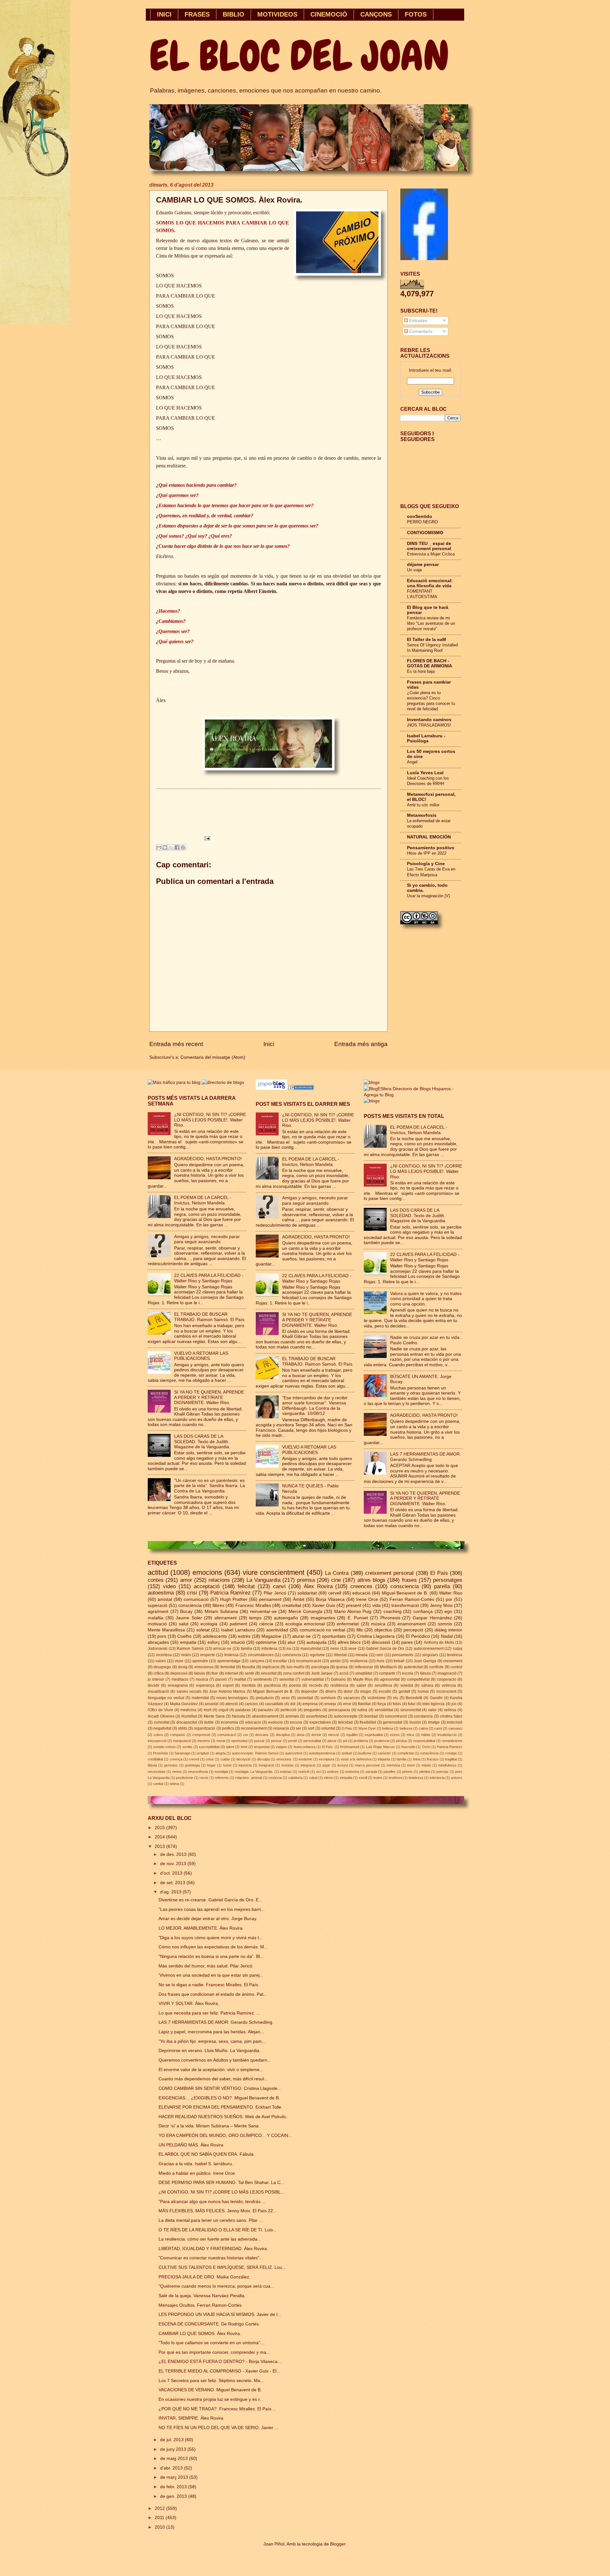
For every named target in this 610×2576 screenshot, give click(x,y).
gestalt (404, 1691)
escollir (385, 1691)
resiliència (339, 1685)
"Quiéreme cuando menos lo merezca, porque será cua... (216, 2286)
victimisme (377, 1698)
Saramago (182, 1753)
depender (309, 1691)
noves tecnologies (232, 1698)
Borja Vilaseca (330, 1599)
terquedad (262, 1747)
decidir (154, 1685)
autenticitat (413, 1667)
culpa (457, 1649)
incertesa (164, 1655)
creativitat (291, 1605)
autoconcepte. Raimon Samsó (255, 1753)
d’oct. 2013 (172, 1873)
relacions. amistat (249, 1778)
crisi (192, 1593)
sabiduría (295, 1778)
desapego (162, 1667)
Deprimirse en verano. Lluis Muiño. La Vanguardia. (210, 2051)
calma (423, 1728)
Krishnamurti (350, 1747)
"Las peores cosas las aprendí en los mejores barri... (212, 1909)
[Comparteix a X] (171, 847)
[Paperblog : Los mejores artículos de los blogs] (272, 1088)
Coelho (184, 1636)
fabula (200, 1673)
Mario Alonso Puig (353, 1612)
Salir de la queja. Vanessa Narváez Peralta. (202, 2296)
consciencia (405, 1586)
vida (376, 1605)
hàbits (426, 1735)
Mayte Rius (363, 1679)
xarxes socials (189, 1691)
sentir (249, 1673)
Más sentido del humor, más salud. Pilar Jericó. (206, 1966)
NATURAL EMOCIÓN (429, 837)
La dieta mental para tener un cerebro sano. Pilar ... (211, 2220)
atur (291, 1642)
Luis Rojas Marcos (380, 1747)
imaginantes (323, 1618)
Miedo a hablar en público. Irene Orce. (197, 2173)
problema (361, 1741)
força (382, 1704)
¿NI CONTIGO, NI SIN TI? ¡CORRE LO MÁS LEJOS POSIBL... (222, 2192)
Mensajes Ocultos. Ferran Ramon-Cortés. (201, 2305)
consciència (190, 1605)
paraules (266, 1710)
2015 (160, 1828)
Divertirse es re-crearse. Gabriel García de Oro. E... (210, 1900)
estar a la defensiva (356, 1759)
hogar (211, 1765)
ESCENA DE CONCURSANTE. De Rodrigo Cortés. (209, 2324)
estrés (244, 1636)
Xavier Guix (324, 1605)
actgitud (203, 1753)
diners (331, 1691)
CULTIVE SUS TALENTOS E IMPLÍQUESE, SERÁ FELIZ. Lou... (222, 2267)
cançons (257, 1661)
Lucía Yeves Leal (425, 773)
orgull (224, 1710)
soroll (363, 1778)
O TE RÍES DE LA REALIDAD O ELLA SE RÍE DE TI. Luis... (218, 2230)
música (378, 1624)
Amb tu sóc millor (423, 805)
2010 (160, 2527)
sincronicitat (411, 1710)
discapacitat (187, 1722)
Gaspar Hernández (432, 1618)
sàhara (427, 1685)
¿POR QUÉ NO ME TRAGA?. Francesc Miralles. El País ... (217, 2409)
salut (184, 1624)
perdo (335, 1661)
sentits (187, 1747)
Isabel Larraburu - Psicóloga (426, 738)
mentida (249, 1685)
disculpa (263, 1759)
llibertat (340, 1655)
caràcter (384, 1753)
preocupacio (339, 1710)
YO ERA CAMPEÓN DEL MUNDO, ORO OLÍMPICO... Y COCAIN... (225, 2135)
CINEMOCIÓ (329, 14)
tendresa (455, 1655)
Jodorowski (158, 1649)
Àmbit (299, 1599)
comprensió (201, 1735)
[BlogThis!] (165, 847)
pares (407, 1642)
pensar (276, 1741)
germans (171, 1765)
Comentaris (420, 331)
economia (229, 1722)
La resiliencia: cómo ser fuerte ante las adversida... (210, 2239)
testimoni (395, 1778)
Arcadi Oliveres (161, 1716)
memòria (393, 1765)
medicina (188, 1710)
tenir (244, 1747)
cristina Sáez (451, 1716)
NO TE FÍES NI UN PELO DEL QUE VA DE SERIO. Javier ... (218, 2428)
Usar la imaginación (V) (428, 896)
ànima (174, 1784)
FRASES (197, 14)
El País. (328, 1747)
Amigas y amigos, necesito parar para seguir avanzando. (207, 1239)
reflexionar (364, 1667)
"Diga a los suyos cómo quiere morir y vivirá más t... (211, 1938)
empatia (188, 1642)
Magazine (271, 1636)
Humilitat (189, 1716)
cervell (335, 1593)
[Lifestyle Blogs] (301, 1088)
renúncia (275, 1778)
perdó (293, 1741)
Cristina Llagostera (376, 1636)
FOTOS (416, 14)
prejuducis (265, 1698)
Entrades (418, 321)
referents (222, 1778)
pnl (345, 1741)
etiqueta (384, 1759)
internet (231, 1673)
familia (247, 1649)
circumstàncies (261, 1655)
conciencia (292, 1655)
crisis (210, 1759)
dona (301, 1735)
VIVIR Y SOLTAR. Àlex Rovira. (189, 2004)
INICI (164, 14)
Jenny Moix (441, 1605)
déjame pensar (423, 565)
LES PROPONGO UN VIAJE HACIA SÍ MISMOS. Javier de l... (220, 2314)
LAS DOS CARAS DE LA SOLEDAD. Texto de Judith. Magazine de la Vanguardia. (202, 1442)
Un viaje (414, 570)
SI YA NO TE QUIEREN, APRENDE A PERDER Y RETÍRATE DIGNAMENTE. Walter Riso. (209, 1397)
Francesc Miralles (253, 1605)
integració (308, 1765)
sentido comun (164, 1747)
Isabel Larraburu (238, 1630)
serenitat (287, 1679)
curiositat (162, 1722)
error (347, 1704)
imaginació (447, 1673)
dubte (209, 1722)
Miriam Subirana (221, 1612)
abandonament (265, 1716)
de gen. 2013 (174, 2496)
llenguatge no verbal (166, 1698)
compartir (387, 1673)
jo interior (156, 1679)
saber (361, 1685)
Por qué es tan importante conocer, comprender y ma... (214, 2352)
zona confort (294, 1673)
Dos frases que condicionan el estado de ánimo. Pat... (213, 1994)
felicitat (246, 1586)
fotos (397, 1704)
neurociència (198, 1772)
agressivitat (390, 1679)
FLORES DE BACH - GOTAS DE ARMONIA (430, 663)
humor (423, 1691)
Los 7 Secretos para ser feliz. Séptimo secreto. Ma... (211, 2381)
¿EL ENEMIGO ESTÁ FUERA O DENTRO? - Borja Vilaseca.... (220, 2362)
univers (457, 1778)
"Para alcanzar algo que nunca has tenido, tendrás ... (212, 2202)
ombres (333, 1772)
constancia (423, 1716)
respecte (208, 1655)
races (204, 1778)
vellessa (449, 1685)
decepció (243, 1759)
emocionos (204, 1667)
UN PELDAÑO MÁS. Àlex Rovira (191, 2145)
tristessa (231, 1655)
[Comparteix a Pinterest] (183, 847)
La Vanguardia (264, 1580)
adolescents (215, 1636)
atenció (232, 1704)
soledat (407, 1685)
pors (162, 1636)
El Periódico (418, 1636)
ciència (266, 1624)
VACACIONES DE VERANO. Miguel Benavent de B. (210, 2390)
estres (395, 1735)
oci (318, 1772)
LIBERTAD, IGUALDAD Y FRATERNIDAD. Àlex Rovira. (213, 2249)
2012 (160, 2508)
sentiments (263, 1679)
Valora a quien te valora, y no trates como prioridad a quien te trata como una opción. (426, 1299)
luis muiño (295, 1667)
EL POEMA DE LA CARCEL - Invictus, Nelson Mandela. (203, 1200)
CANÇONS (376, 14)
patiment (238, 1624)
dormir (316, 1735)
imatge (434, 1722)
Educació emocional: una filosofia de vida (430, 583)
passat (259, 1741)
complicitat (406, 1753)
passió (221, 1679)
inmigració (266, 1765)
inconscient (446, 1691)
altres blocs (349, 1642)
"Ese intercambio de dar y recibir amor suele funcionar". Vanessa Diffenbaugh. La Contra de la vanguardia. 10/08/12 (315, 1406)
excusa (296, 1722)
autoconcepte (346, 1716)
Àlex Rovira (318, 1586)
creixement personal (389, 1573)
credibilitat (155, 1759)
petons (407, 1772)
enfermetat (348, 1624)
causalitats (274, 1704)
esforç (214, 1642)
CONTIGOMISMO (425, 533)
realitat (240, 1679)
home (227, 1765)
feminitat (228, 1667)
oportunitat (239, 1741)
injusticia (245, 1765)
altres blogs (371, 1580)
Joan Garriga (425, 1661)
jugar (326, 1765)
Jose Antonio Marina (227, 1691)
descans (262, 1735)
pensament (270, 1599)
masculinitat (311, 1649)
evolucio (275, 1722)
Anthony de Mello (439, 1643)
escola (408, 1673)
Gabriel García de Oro (385, 1649)
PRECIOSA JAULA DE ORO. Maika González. (204, 2277)
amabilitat (364, 1673)
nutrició (304, 1772)
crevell (194, 1759)
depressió (179, 1673)
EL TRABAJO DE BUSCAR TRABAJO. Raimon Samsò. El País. (210, 1317)
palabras (243, 1710)
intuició (238, 1642)
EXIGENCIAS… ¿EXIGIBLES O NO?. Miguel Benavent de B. (219, 2098)
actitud (158, 1572)
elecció (334, 1735)
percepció (413, 1630)
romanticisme (452, 1741)
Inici (269, 1044)
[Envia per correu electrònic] (159, 847)
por (449, 1599)
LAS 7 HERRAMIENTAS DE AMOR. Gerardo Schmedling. (426, 1457)
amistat (165, 1599)
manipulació (182, 1741)
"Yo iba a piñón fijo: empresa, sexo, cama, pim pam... (212, 2041)
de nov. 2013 (174, 1864)
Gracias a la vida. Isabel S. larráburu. (196, 2164)
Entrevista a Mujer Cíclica (431, 554)
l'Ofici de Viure (160, 1710)
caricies (251, 1704)
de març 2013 (175, 2477)
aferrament (226, 1618)
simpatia (346, 1778)
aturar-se (302, 1636)
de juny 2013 (174, 2449)
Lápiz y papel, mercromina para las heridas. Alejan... (211, 2032)
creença (176, 1759)
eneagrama (178, 1685)
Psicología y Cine (426, 864)
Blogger (338, 2544)
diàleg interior (448, 1630)
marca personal (367, 1765)
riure (380, 1661)
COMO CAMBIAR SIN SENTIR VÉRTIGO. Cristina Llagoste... (220, 2088)
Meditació (388, 1667)
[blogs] (372, 1101)
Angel (412, 762)
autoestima (161, 1593)
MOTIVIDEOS (277, 14)
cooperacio (447, 1679)
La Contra (337, 1573)
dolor (348, 1691)
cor (246, 1735)
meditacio (180, 1679)
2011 (160, 2518)
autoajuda (317, 1642)
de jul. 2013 (173, 2440)
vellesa (450, 1710)
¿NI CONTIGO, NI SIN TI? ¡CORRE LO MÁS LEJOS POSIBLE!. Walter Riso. (210, 1120)
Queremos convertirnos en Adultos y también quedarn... (215, 2060)
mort (207, 1710)
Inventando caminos (429, 720)
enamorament (412, 1624)
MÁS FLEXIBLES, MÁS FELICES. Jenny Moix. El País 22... (218, 2211)
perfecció (288, 1710)
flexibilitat (368, 1722)
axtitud (347, 1753)
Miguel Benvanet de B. (273, 1691)
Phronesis (390, 1618)
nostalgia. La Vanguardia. (254, 1772)
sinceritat (269, 1673)
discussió (381, 1642)
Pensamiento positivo (431, 848)
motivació (157, 1624)
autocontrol (294, 1753)
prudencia (382, 1741)
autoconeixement (429, 1649)
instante (288, 1765)
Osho (426, 1747)
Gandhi (436, 1698)
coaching (393, 1612)
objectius (383, 1630)
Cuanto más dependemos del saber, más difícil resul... (213, 2079)
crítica (159, 1673)
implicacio (271, 1667)
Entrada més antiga (361, 1044)
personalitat (312, 1741)
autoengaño (286, 1618)
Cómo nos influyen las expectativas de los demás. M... (213, 1947)
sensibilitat (384, 1710)
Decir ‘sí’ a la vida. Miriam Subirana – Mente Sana (209, 2126)
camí (438, 1728)
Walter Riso (451, 1593)
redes (186, 1655)
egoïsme (318, 1655)
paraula (371, 1772)
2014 (160, 1837)
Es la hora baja (421, 671)
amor (186, 1580)
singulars (430, 1655)
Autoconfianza (305, 1747)
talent (230, 1747)
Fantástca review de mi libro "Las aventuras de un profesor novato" (431, 623)
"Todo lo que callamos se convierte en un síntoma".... (212, 2343)
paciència (272, 1685)
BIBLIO (234, 14)
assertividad (316, 1716)
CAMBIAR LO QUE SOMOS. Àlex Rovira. (200, 2334)
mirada (362, 1655)
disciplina (283, 1735)
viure (179, 1661)
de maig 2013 (175, 2459)
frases (409, 1580)
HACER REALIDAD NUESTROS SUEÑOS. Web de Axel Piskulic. (223, 2117)
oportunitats (334, 1636)
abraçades (158, 1642)
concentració (396, 1716)
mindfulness (447, 1765)
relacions (219, 1580)
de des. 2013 (174, 1854)
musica (202, 1679)
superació (158, 1605)
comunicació (196, 1599)
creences (361, 1586)
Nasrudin (408, 1747)
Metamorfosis (422, 815)
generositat (393, 1722)
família (401, 1759)
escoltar (280, 1661)
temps (255, 1618)
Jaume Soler (189, 1618)
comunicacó (227, 1735)
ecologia (209, 1624)
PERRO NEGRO (422, 522)
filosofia (248, 1667)
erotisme (305, 1759)
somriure (328, 1698)
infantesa (269, 1649)
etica (410, 1735)
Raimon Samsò (190, 1649)
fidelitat (364, 1704)
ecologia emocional (305, 1624)
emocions (207, 1572)
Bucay (186, 1612)
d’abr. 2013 (172, 2468)
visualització (158, 1691)
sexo (286, 1698)
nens (335, 1649)
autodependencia (322, 1753)
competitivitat (418, 1679)
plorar (332, 1741)
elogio (366, 1691)
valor (432, 1710)
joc (454, 1704)
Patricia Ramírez (230, 1593)
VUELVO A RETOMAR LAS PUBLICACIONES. (201, 1356)
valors (161, 1661)
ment (411, 1765)
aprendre (200, 1661)
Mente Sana (214, 1716)
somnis (445, 1624)
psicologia (320, 1667)
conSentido (420, 517)
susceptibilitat (209, 1747)
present (354, 1605)
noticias (286, 1772)
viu (396, 1698)
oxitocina (352, 1772)
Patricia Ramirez (450, 1747)
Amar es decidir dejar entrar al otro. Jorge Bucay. (208, 1919)
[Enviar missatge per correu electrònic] (206, 838)
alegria (220, 1753)
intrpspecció (157, 1741)
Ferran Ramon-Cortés (412, 1599)
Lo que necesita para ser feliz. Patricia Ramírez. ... (209, 2013)
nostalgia (221, 1772)
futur (412, 1704)
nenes (177, 1772)
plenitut (425, 1772)
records (316, 1685)
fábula (425, 1673)
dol (293, 1704)
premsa (306, 1580)
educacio (253, 1722)
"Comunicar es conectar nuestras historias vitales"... (211, 2258)
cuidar (225, 1759)
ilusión (415, 1722)
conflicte (436, 1667)
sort (311, 1728)
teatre (378, 1778)
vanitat (158, 1784)
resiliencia (359, 1661)
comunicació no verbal (322, 1630)
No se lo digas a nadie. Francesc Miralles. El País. (209, 1985)
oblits (183, 1728)
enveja (330, 1704)
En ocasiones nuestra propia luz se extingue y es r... (211, 2399)
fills (360, 1630)
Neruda (238, 1716)
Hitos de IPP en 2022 (427, 853)
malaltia (156, 1618)
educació (361, 1593)
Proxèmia (160, 1753)
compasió (177, 1735)
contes (156, 1580)
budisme (365, 1753)
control (456, 1667)
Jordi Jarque (322, 1673)
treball (399, 1661)
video (169, 1586)
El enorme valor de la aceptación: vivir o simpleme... (211, 2070)
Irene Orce (367, 1599)
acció (344, 1673)
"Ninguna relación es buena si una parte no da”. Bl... (211, 1956)
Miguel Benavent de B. (405, 1593)
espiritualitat (374, 1735)
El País (439, 1573)
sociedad (305, 1698)
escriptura (326, 1759)
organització (204, 1728)
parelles (390, 1772)
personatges (448, 1580)
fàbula (152, 1765)
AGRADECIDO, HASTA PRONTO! (208, 1159)
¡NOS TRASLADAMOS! (429, 725)
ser (298, 1728)
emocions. (284, 1759)
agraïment (158, 1612)
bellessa (406, 1728)
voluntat (328, 1728)
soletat (203, 1630)
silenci (329, 1778)
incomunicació (309, 1661)
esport (228, 1685)
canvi (279, 1586)
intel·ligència (433, 1704)
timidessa (416, 1778)
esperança (205, 1685)
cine (336, 1580)
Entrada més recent (176, 1044)
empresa (310, 1704)
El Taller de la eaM (427, 640)
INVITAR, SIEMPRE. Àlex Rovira (191, 2418)
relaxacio (281, 1728)
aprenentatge (229, 1661)
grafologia (192, 1765)
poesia (295, 1685)
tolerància (437, 1778)
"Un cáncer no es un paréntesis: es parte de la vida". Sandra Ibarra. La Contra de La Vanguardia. (210, 1486)
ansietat (211, 1704)
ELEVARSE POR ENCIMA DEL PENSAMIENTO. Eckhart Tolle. (220, 2107)
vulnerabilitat (313, 1679)
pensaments (403, 1655)
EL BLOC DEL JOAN (299, 56)
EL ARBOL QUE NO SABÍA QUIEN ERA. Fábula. (207, 2154)
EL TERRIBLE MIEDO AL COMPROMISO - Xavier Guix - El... (219, 2371)
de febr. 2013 (174, 2487)
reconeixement (254, 1728)
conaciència (429, 1753)
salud (313, 1778)
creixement (453, 1661)
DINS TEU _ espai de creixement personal (429, 546)
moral (221, 1741)
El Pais (347, 1728)
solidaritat (307, 1593)
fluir (215, 1673)
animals (292, 1716)
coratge (451, 1753)
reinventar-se (263, 1612)
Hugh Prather (234, 1599)
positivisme (185, 1778)
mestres (204, 1741)
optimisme (266, 1642)
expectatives (320, 1722)
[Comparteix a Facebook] (177, 847)
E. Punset (358, 1618)
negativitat (162, 1728)
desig (183, 1667)
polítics (228, 1728)
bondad (371, 1716)
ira (289, 1649)
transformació (405, 1605)
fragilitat (451, 1759)
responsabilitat (424, 1741)
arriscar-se (222, 1649)
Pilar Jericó (275, 1593)
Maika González (184, 1704)
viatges (281, 1747)
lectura (343, 1765)
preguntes (312, 1710)
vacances (352, 1698)
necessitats (157, 1772)
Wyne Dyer (367, 1728)
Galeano (338, 1679)
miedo (426, 1765)
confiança (423, 1612)
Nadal (447, 1636)
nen (380, 1655)
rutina (362, 1710)
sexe (352, 1649)
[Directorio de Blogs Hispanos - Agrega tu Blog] (413, 1095)
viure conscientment (274, 1572)
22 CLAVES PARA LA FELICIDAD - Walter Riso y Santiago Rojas (209, 1278)
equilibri (352, 1735)
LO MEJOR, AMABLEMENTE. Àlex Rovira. (201, 1928)
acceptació (207, 1586)
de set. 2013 (173, 1883)
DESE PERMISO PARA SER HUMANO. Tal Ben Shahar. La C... (221, 2183)
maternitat (200, 1698)
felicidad (345, 1722)
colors (158, 1735)
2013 (160, 1846)
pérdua (401, 1741)
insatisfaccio (447, 1735)
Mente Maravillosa (166, 1630)
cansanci (455, 1728)
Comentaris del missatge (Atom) (213, 1057)
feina (417, 1759)
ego (448, 1612)
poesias (443, 1772)
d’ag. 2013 (171, 1892)
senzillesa (383, 1685)
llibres (218, 1605)
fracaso (433, 1759)
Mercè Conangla (305, 1612)
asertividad (277, 1630)
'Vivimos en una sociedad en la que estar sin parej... (211, 1975)
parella (442, 1586)
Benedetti (414, 1698)
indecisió (454, 1722)
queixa (342, 1667)
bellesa (388, 1728)
